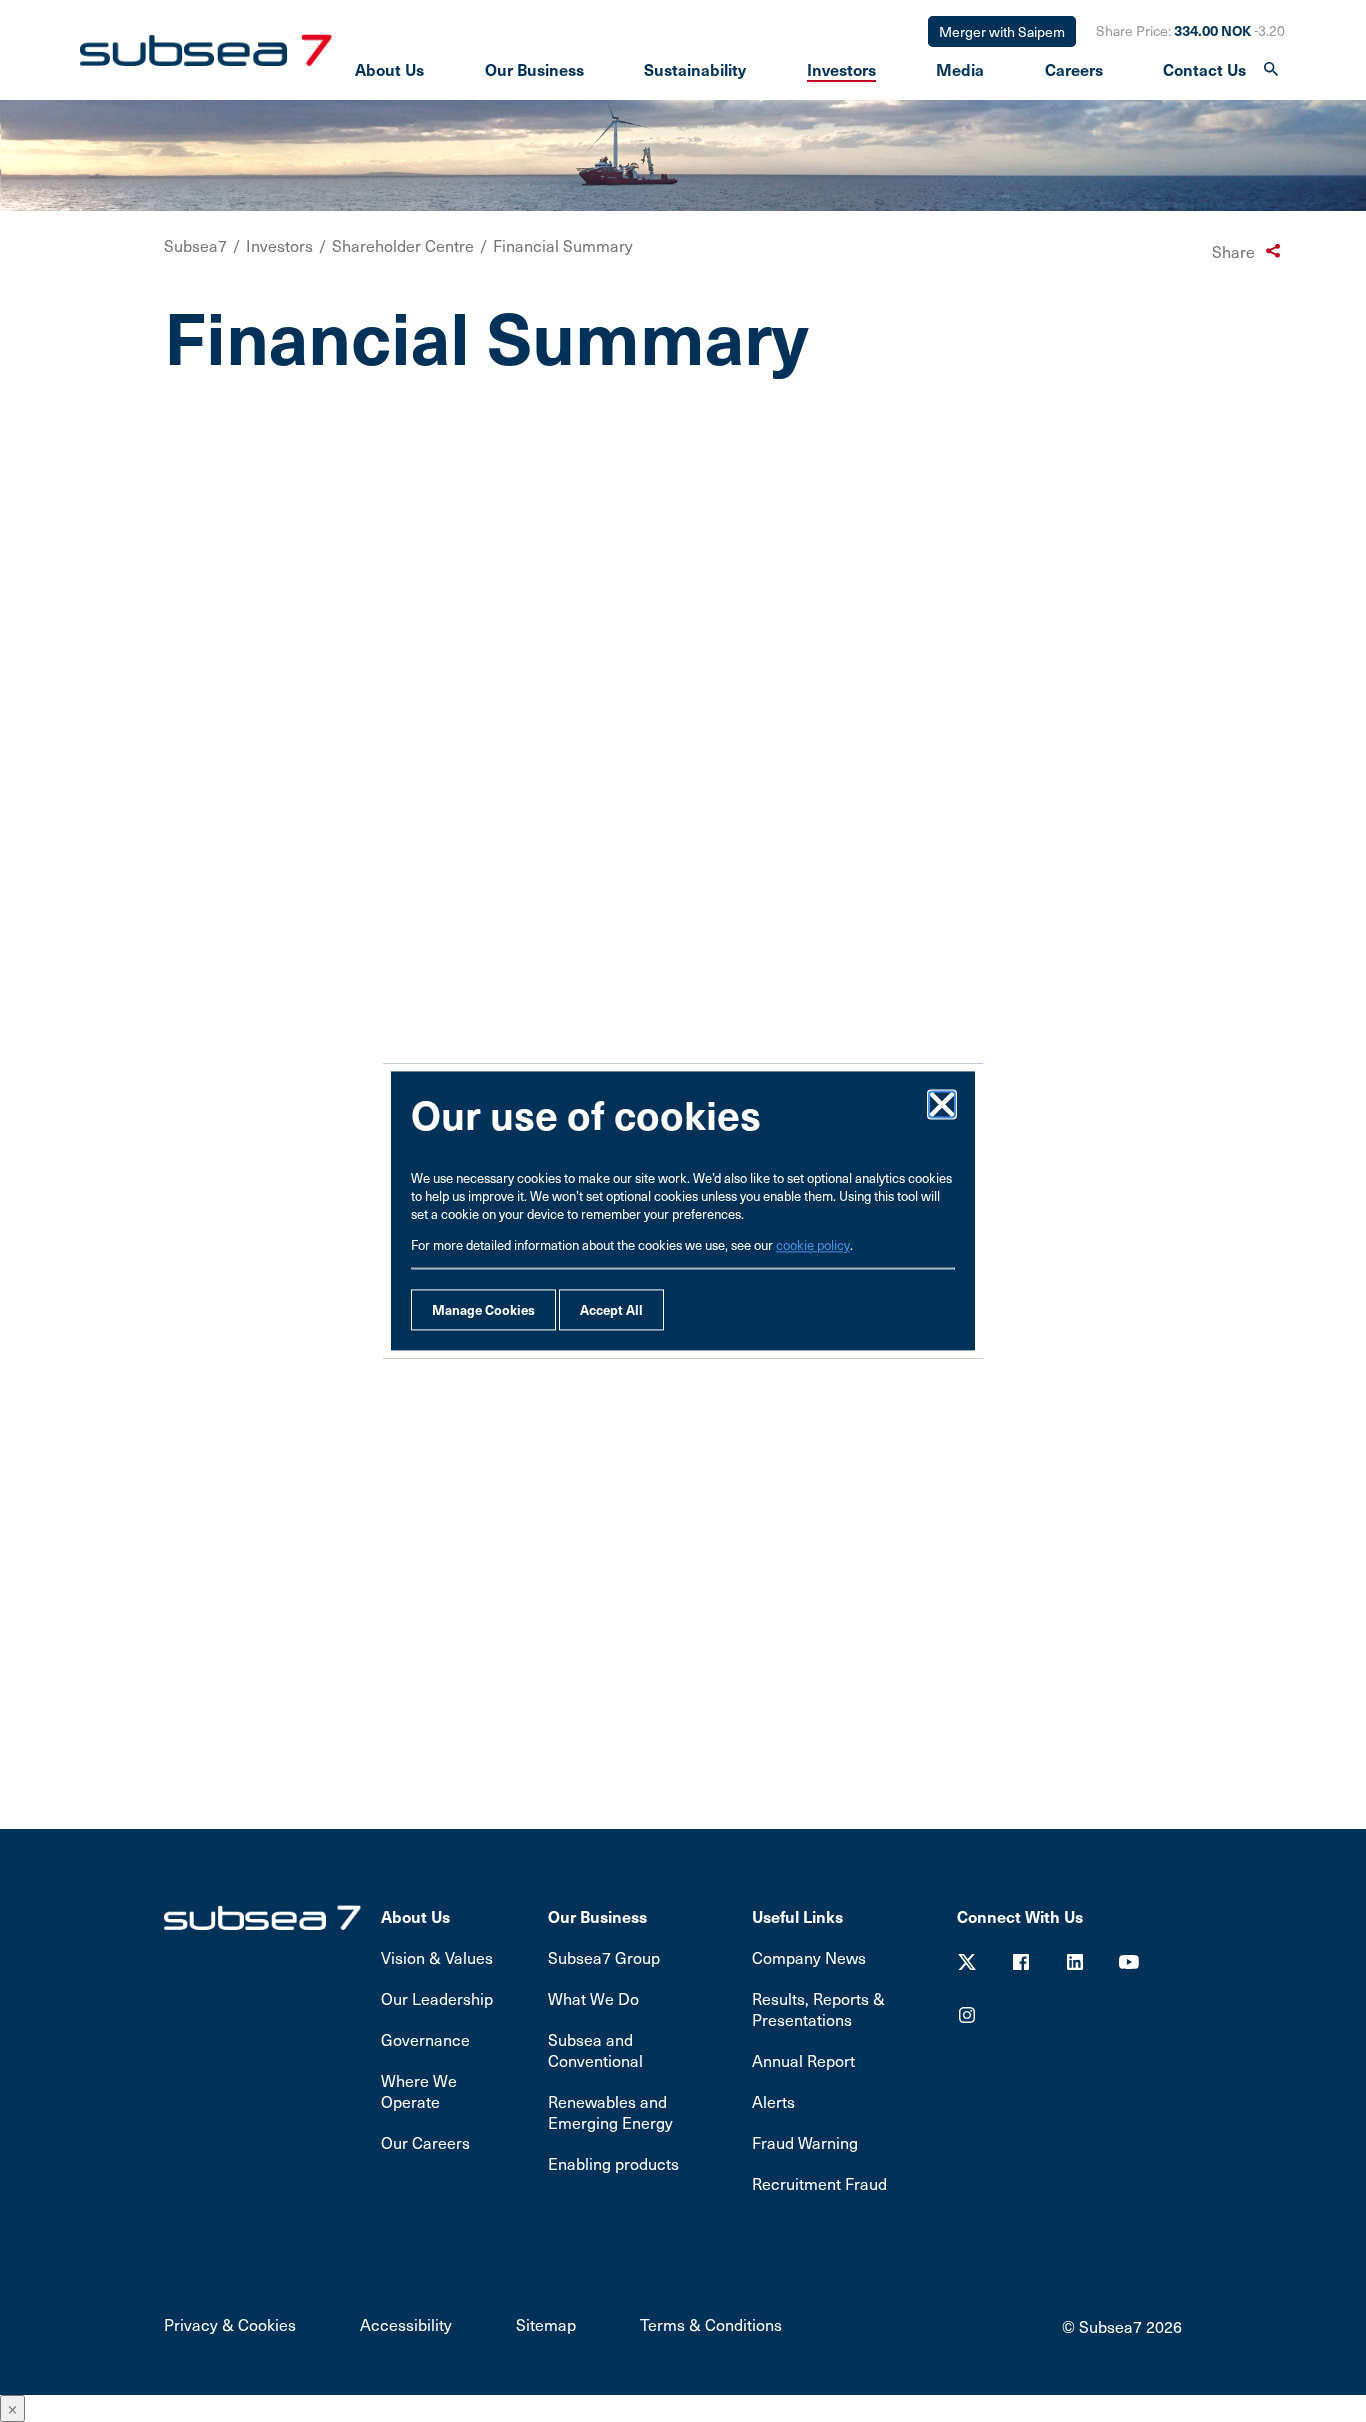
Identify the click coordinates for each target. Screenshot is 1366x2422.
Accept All (611, 1310)
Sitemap (546, 2324)
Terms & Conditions (711, 2324)
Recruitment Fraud (819, 2183)
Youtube (1129, 1962)
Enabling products (613, 2163)
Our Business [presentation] (534, 69)
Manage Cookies (483, 1310)
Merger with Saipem (1002, 31)
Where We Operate (419, 2091)
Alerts (773, 2101)
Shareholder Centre (403, 245)
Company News (809, 1957)
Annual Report (803, 2060)
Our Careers (425, 2142)
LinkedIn (1075, 1962)
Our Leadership (437, 1998)
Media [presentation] (960, 69)
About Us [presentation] (389, 69)
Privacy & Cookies (230, 2324)
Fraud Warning (805, 2142)
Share (1233, 251)
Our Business (597, 1916)
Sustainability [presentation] (695, 69)
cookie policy (813, 1246)
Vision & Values (437, 1957)
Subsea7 (195, 245)
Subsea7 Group (604, 1957)
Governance (425, 2039)
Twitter (967, 1962)
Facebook (1021, 1962)
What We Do (593, 1998)
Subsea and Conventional (595, 2050)
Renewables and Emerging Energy (610, 2112)
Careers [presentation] (1074, 69)
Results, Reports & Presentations (818, 2009)
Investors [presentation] (841, 69)
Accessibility (406, 2324)
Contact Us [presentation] (1204, 69)
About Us (415, 1916)
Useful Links (797, 1916)
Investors (279, 245)
